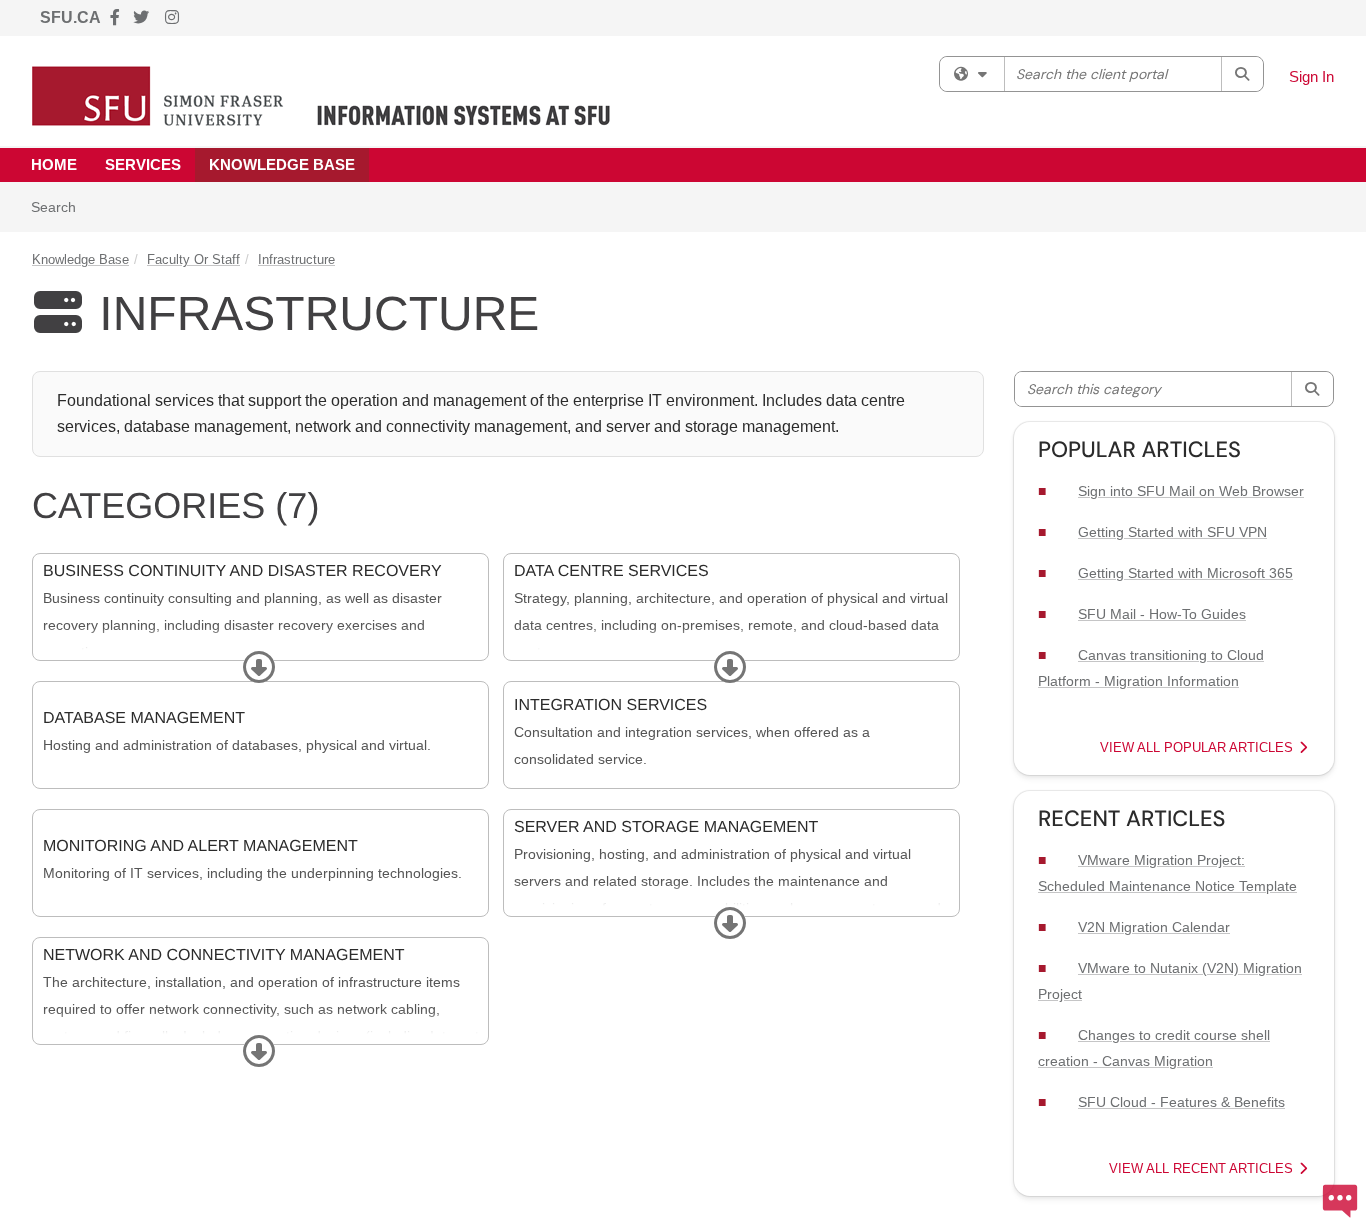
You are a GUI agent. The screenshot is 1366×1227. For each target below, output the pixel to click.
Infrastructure (296, 259)
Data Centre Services (611, 571)
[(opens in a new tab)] (321, 96)
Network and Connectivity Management (224, 955)
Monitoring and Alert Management (200, 846)
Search (60, 206)
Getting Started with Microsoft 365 (1185, 573)
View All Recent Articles (1203, 1168)
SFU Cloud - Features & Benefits (1181, 1102)
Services (143, 164)
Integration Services (610, 705)
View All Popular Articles (1198, 747)
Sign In (1311, 76)
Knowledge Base (282, 164)
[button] (257, 668)
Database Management (144, 718)
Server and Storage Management (666, 827)
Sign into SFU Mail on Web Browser (1191, 491)
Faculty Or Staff (193, 259)
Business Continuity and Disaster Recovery (242, 571)
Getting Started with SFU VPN (1172, 532)
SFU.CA (70, 17)
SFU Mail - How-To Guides (1162, 614)
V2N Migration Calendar (1154, 927)
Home (54, 164)
